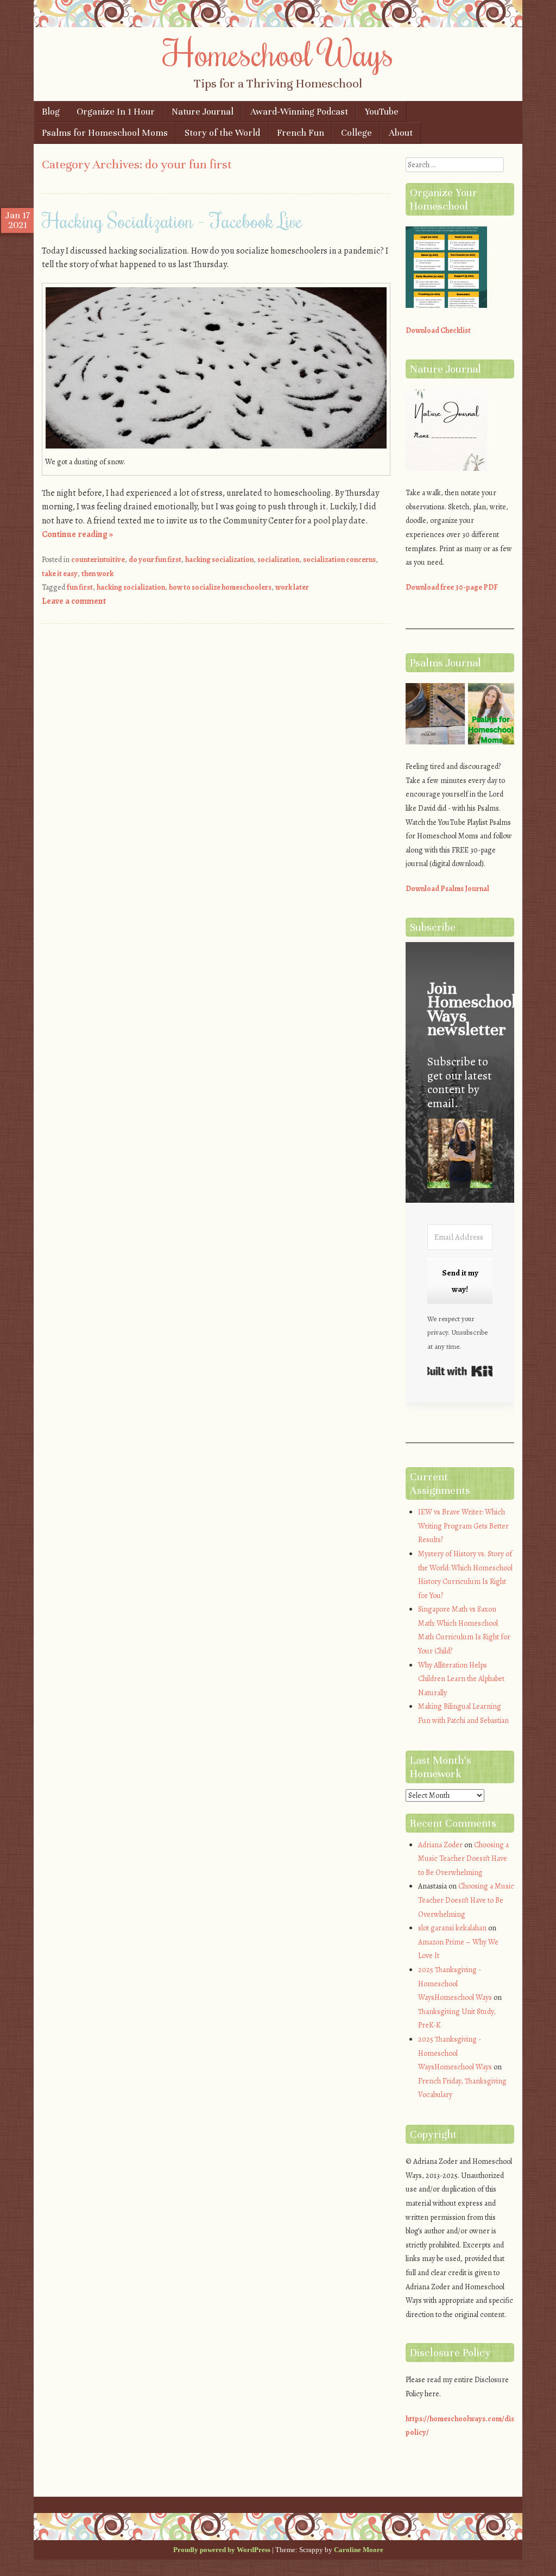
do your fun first (155, 560)
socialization (278, 560)
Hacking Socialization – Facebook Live (172, 220)
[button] (460, 1155)
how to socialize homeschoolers (220, 587)
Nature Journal (203, 112)
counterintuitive (98, 560)
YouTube (382, 112)
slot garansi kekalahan (452, 1928)
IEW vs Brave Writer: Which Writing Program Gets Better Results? (463, 1526)
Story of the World (222, 133)
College (356, 133)
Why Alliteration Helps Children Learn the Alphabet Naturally (461, 1679)
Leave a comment (74, 601)
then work (97, 574)
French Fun (301, 133)
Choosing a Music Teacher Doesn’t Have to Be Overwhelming (463, 1859)
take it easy (60, 574)
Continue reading (77, 534)
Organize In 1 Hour (116, 112)
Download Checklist (438, 330)
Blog (51, 112)
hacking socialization (219, 560)
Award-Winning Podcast (299, 112)
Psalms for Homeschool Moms (105, 133)
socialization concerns (339, 560)
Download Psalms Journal (447, 889)
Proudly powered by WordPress (222, 2550)
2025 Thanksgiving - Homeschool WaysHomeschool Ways (455, 1984)
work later (292, 587)
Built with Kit (460, 1371)
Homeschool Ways (278, 53)
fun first (80, 587)
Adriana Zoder (440, 1845)
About (401, 133)
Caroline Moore (359, 2550)
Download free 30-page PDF (452, 587)
